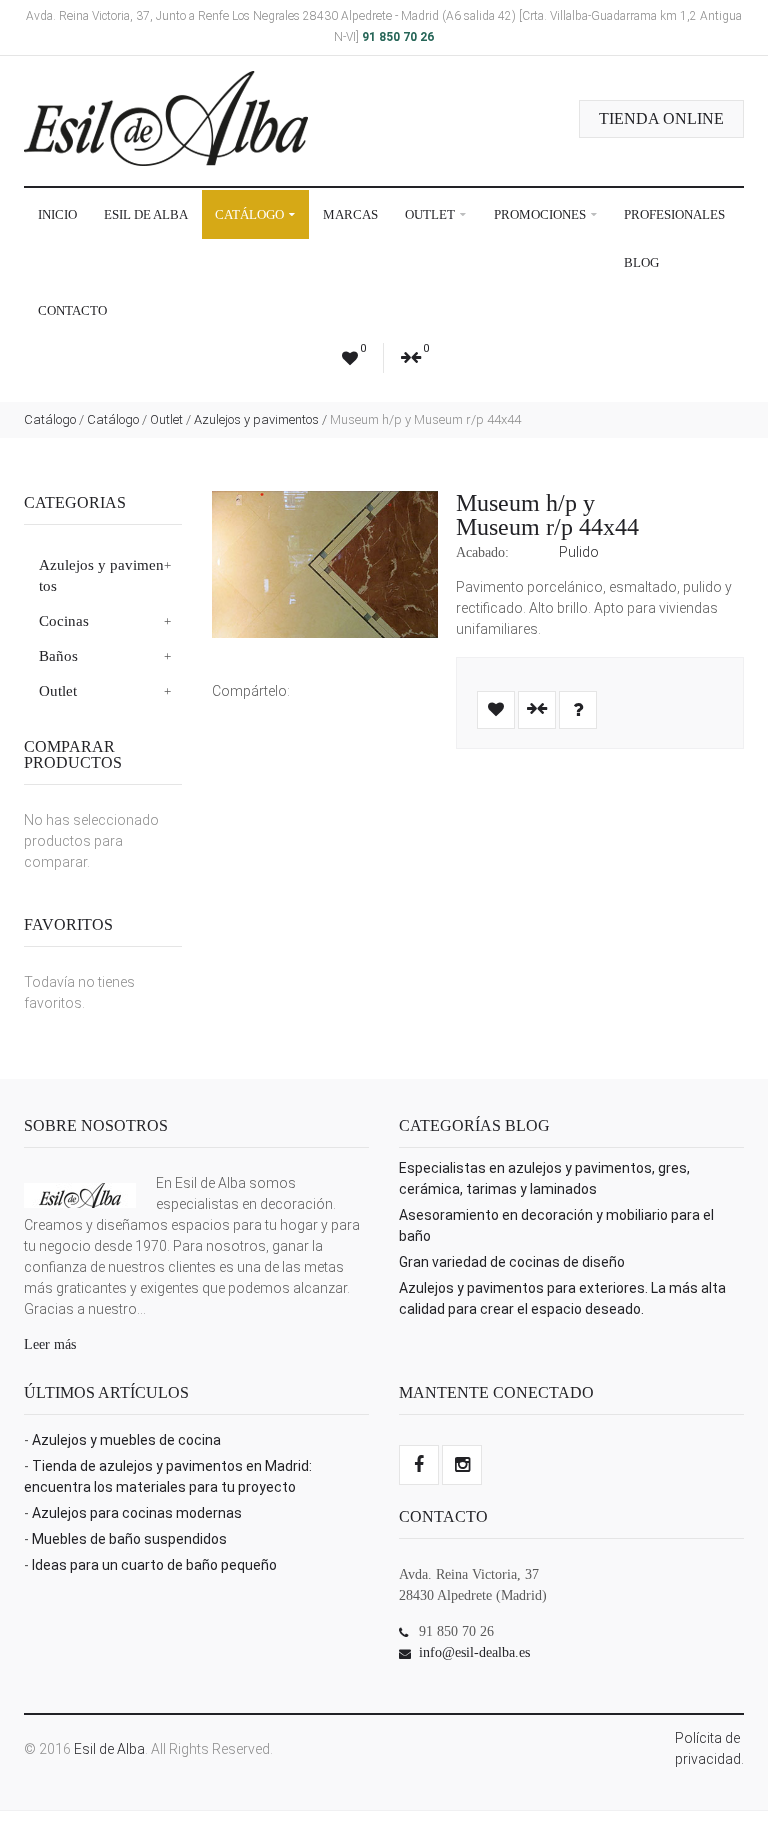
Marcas (350, 214)
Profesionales (674, 214)
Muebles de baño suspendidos (129, 1539)
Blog (641, 262)
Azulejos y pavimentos (256, 419)
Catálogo (251, 214)
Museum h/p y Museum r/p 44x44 (547, 515)
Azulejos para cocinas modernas (137, 1513)
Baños (58, 656)
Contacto (72, 310)
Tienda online (661, 118)
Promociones (541, 214)
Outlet (431, 214)
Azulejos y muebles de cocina (126, 1440)
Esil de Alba (146, 214)
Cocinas (64, 621)
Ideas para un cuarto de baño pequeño (154, 1565)
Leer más (50, 1344)
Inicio (57, 214)
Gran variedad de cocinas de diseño (512, 1262)
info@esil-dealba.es (474, 1652)
